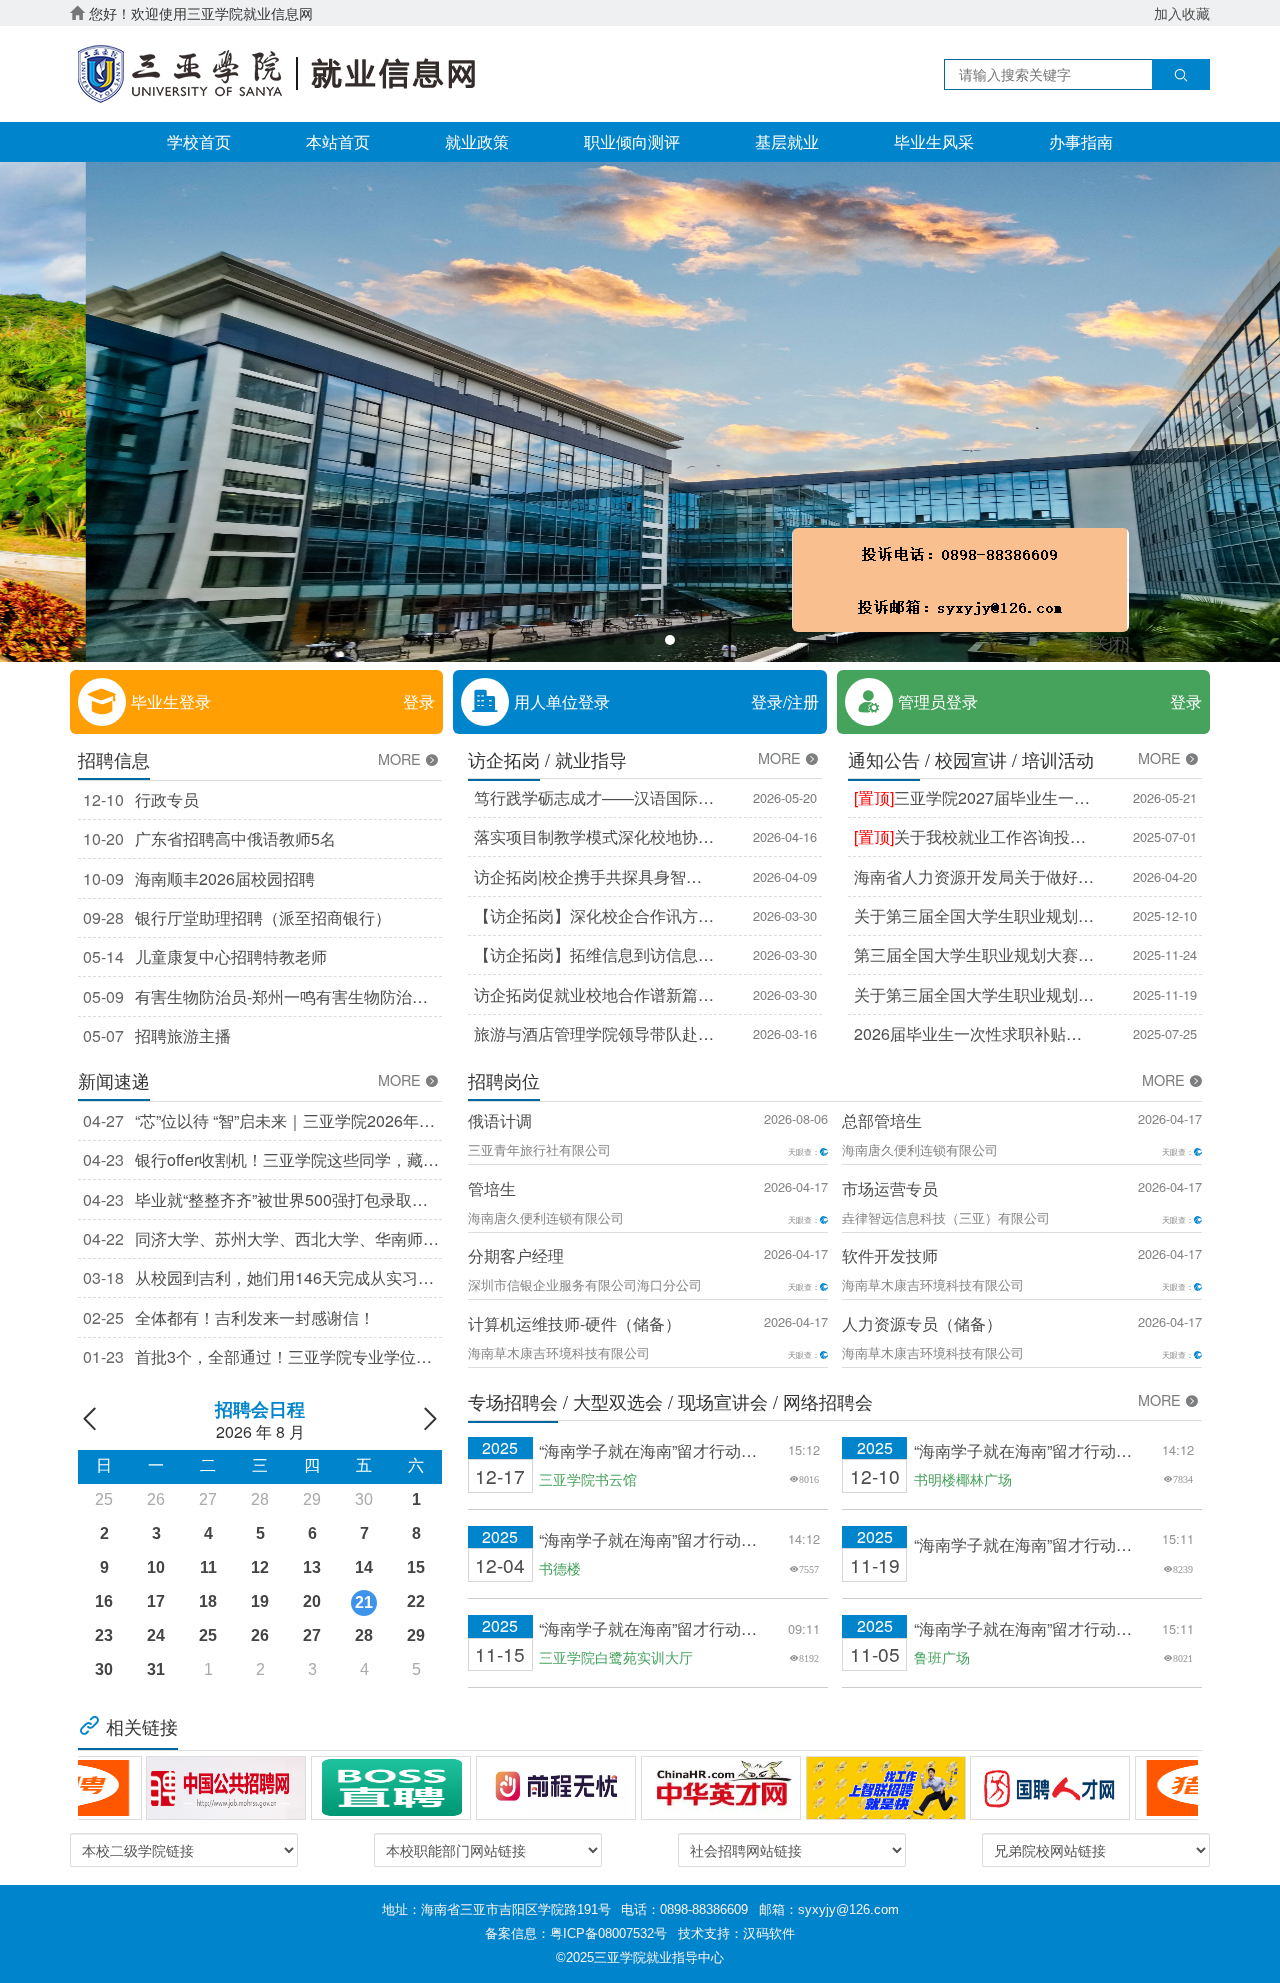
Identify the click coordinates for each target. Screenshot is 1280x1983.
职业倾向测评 (632, 141)
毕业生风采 (934, 141)
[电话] (1049, 639)
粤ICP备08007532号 (608, 1933)
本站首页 (338, 141)
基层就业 (787, 141)
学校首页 (199, 141)
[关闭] (1198, 702)
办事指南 (1081, 141)
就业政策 (477, 141)
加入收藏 (1182, 13)
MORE (401, 759)
